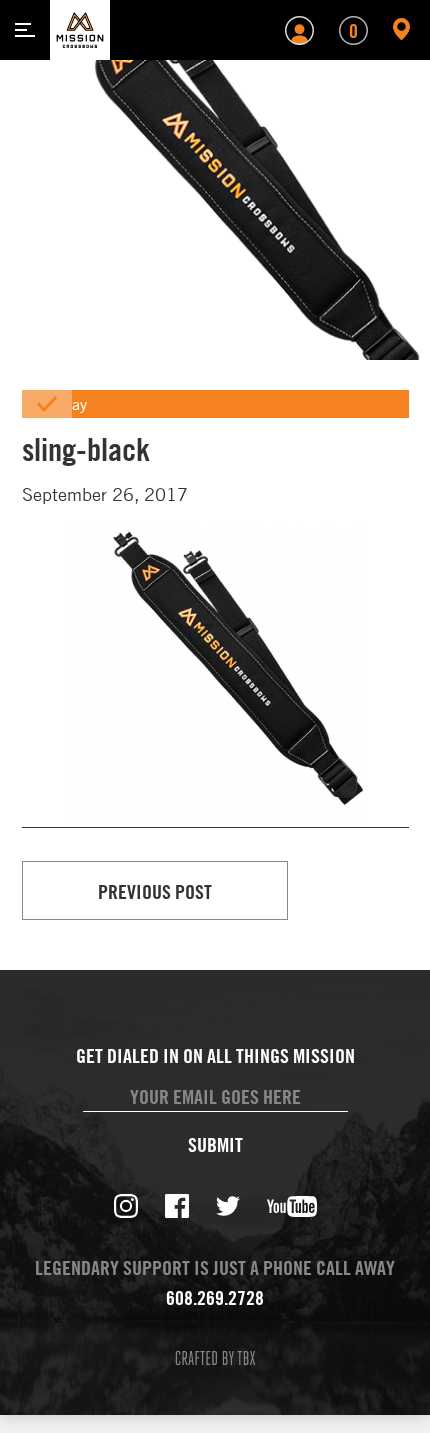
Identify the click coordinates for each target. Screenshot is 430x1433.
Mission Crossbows (80, 30)
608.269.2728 (215, 1297)
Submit (215, 1145)
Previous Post (155, 891)
